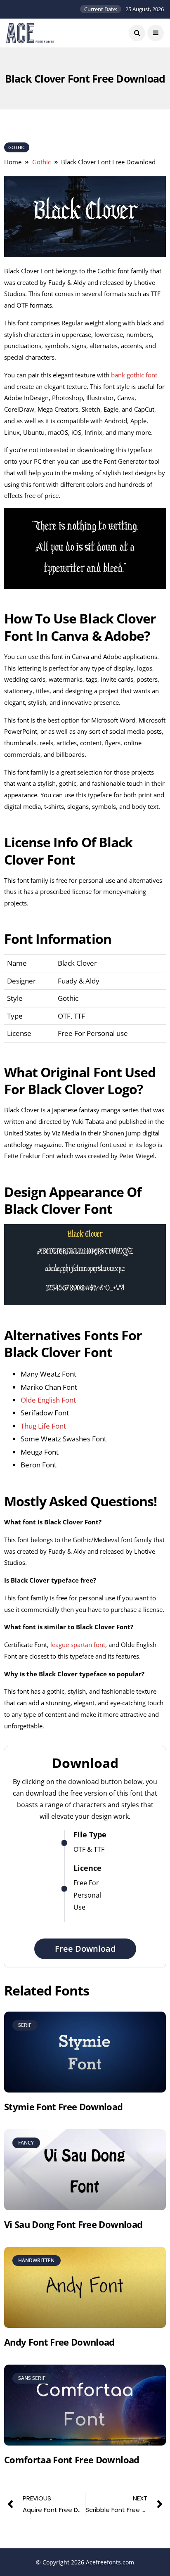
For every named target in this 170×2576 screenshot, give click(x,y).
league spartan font (78, 1645)
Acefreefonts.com (110, 2562)
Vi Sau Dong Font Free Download (73, 2224)
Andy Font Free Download (59, 2342)
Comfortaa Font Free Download (72, 2460)
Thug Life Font (43, 1426)
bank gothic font (134, 375)
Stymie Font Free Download (64, 2107)
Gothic (17, 147)
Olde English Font (48, 1400)
